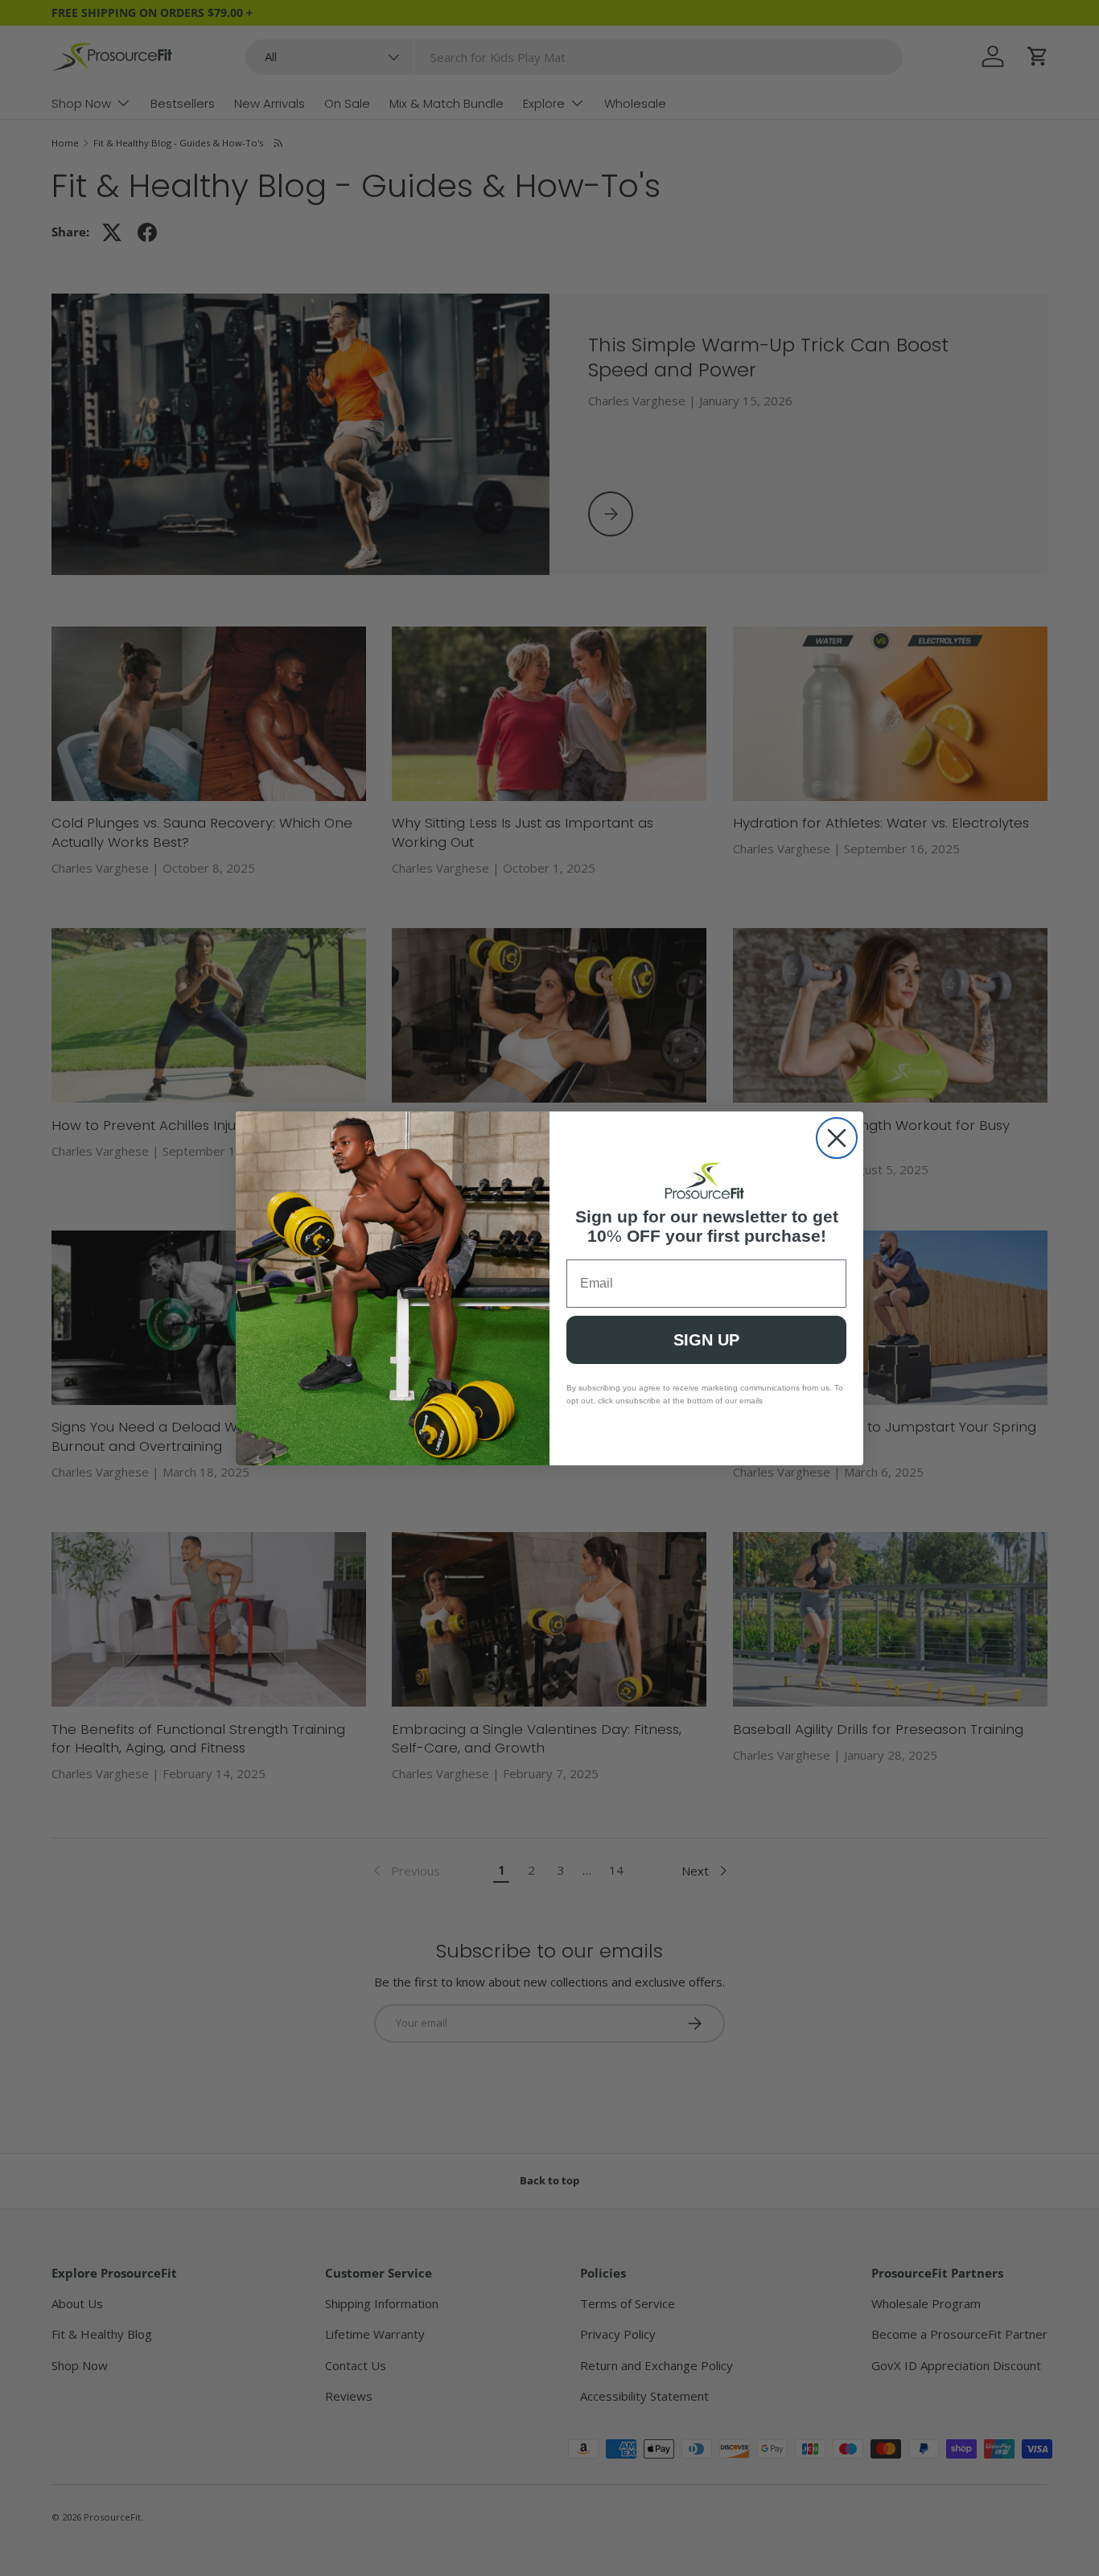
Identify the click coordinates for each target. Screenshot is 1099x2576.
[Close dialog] (837, 1138)
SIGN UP (706, 1340)
